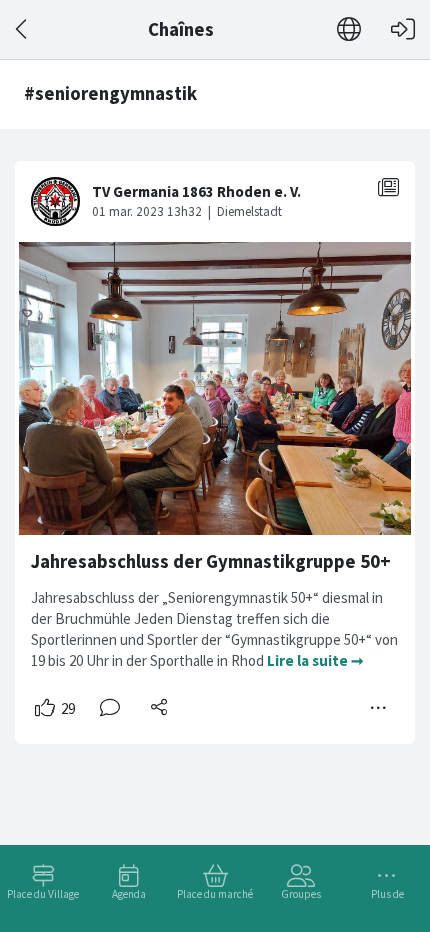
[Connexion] (403, 29)
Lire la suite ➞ (315, 660)
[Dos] (22, 29)
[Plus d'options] (379, 708)
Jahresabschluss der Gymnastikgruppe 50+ (211, 561)
